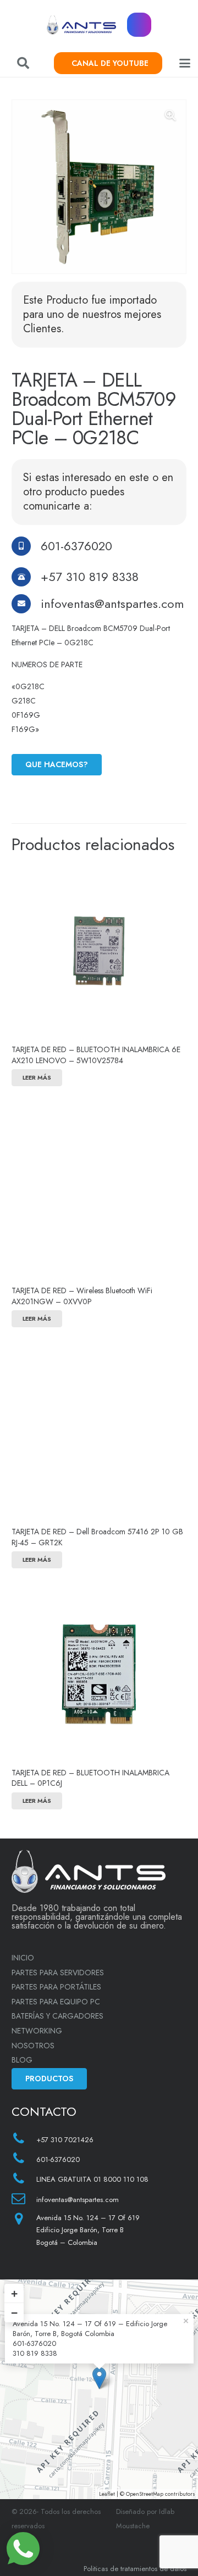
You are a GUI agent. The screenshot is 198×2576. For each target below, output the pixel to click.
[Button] (139, 25)
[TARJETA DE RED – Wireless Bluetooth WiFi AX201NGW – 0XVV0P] (99, 1192)
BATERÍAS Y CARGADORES (57, 2016)
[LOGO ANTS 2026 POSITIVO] (82, 25)
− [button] (14, 2313)
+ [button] (14, 2293)
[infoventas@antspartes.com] (26, 604)
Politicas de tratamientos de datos (135, 2569)
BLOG (22, 2060)
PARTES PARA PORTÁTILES (56, 1987)
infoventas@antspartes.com (112, 604)
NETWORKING (37, 2031)
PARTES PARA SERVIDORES (58, 1972)
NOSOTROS (33, 2046)
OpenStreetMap (145, 2494)
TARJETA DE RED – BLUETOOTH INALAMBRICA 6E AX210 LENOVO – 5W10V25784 (96, 1055)
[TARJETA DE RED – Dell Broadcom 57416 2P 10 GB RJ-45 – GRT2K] (99, 1433)
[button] (23, 63)
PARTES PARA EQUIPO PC (56, 2002)
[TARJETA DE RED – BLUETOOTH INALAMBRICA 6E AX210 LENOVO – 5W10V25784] (99, 951)
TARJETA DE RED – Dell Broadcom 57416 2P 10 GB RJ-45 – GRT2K (97, 1537)
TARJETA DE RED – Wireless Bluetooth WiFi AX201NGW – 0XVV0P (82, 1296)
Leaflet (107, 2494)
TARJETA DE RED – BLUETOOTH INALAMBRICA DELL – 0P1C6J (90, 1778)
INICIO (23, 1958)
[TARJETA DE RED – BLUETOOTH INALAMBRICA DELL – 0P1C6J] (99, 1674)
